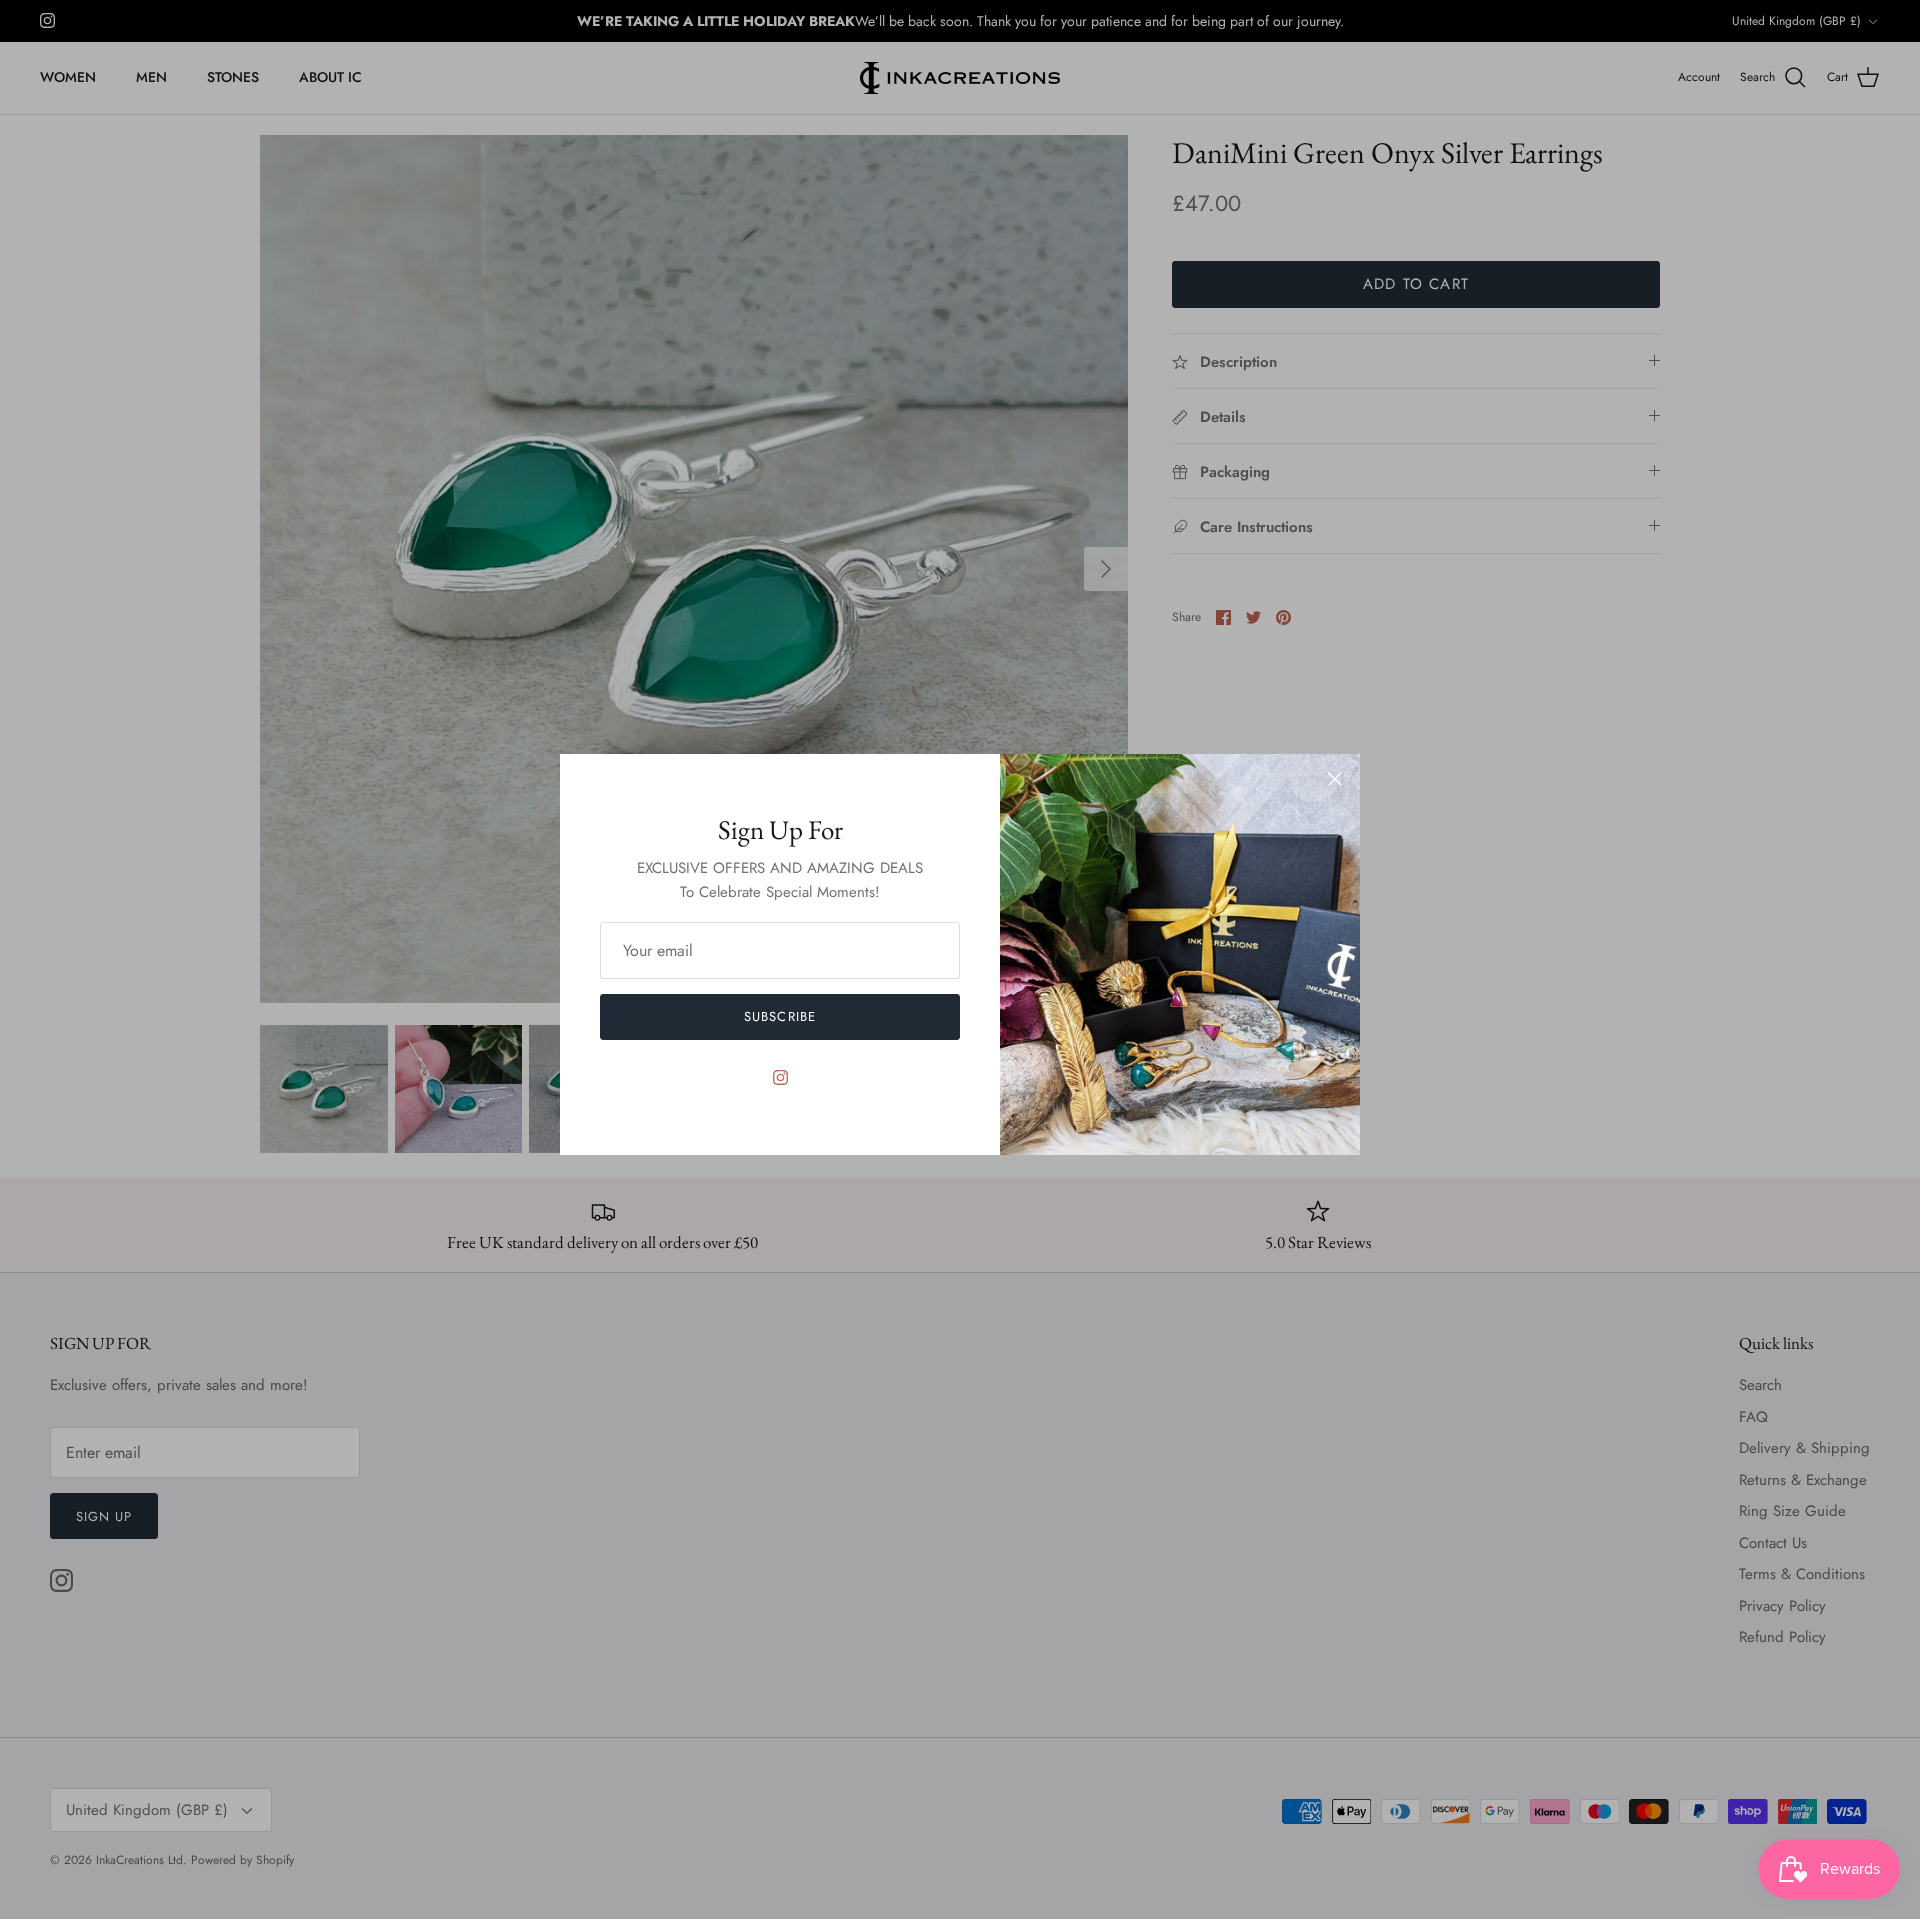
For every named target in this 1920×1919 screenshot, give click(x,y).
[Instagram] (780, 1077)
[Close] (1335, 779)
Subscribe (779, 1016)
